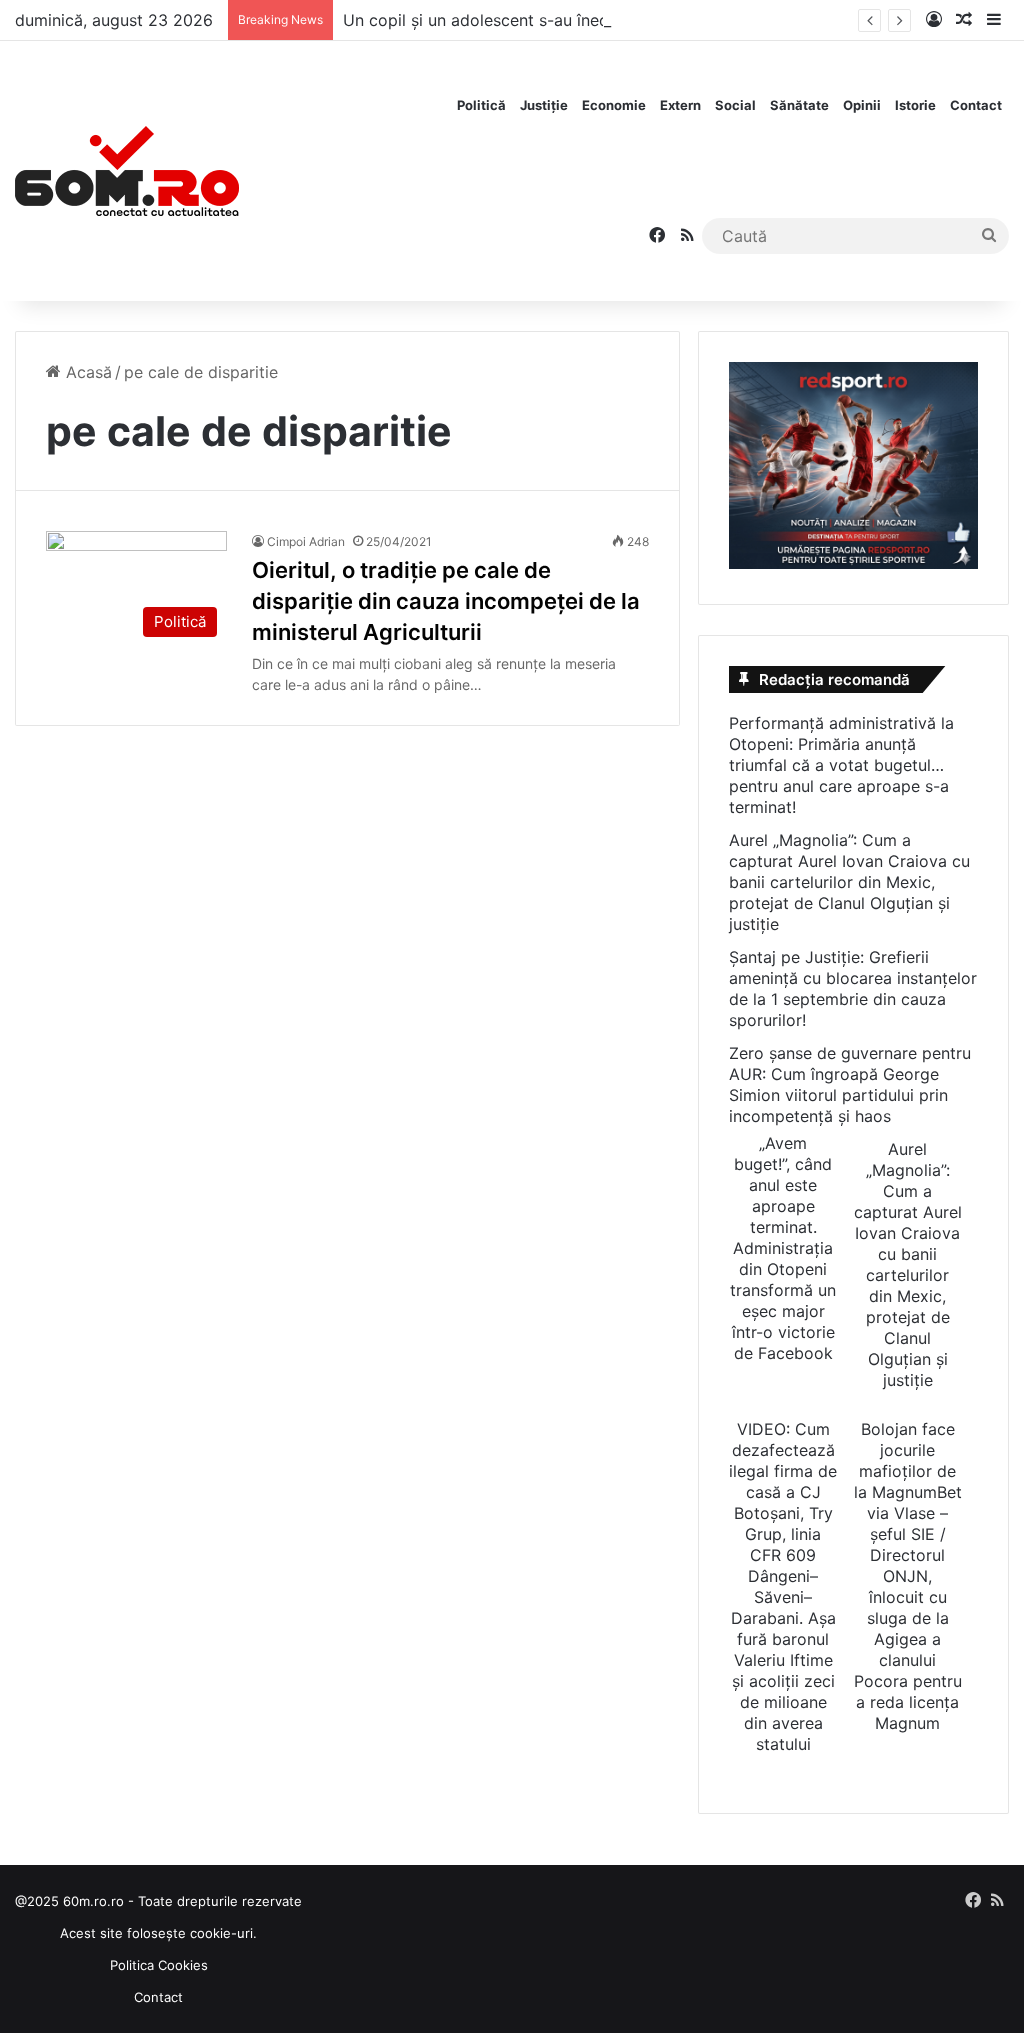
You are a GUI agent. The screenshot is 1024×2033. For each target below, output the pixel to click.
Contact (976, 105)
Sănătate (799, 105)
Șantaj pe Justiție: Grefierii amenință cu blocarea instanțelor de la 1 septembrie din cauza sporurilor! (853, 988)
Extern (680, 105)
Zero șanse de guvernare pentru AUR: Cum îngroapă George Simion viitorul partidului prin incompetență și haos (850, 1084)
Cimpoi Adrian (306, 541)
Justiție (544, 105)
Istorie (915, 105)
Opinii (862, 105)
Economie (614, 105)
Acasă (86, 372)
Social (735, 105)
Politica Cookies (159, 1965)
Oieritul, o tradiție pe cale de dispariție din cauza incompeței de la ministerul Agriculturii (446, 601)
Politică (481, 105)
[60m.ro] (127, 171)
